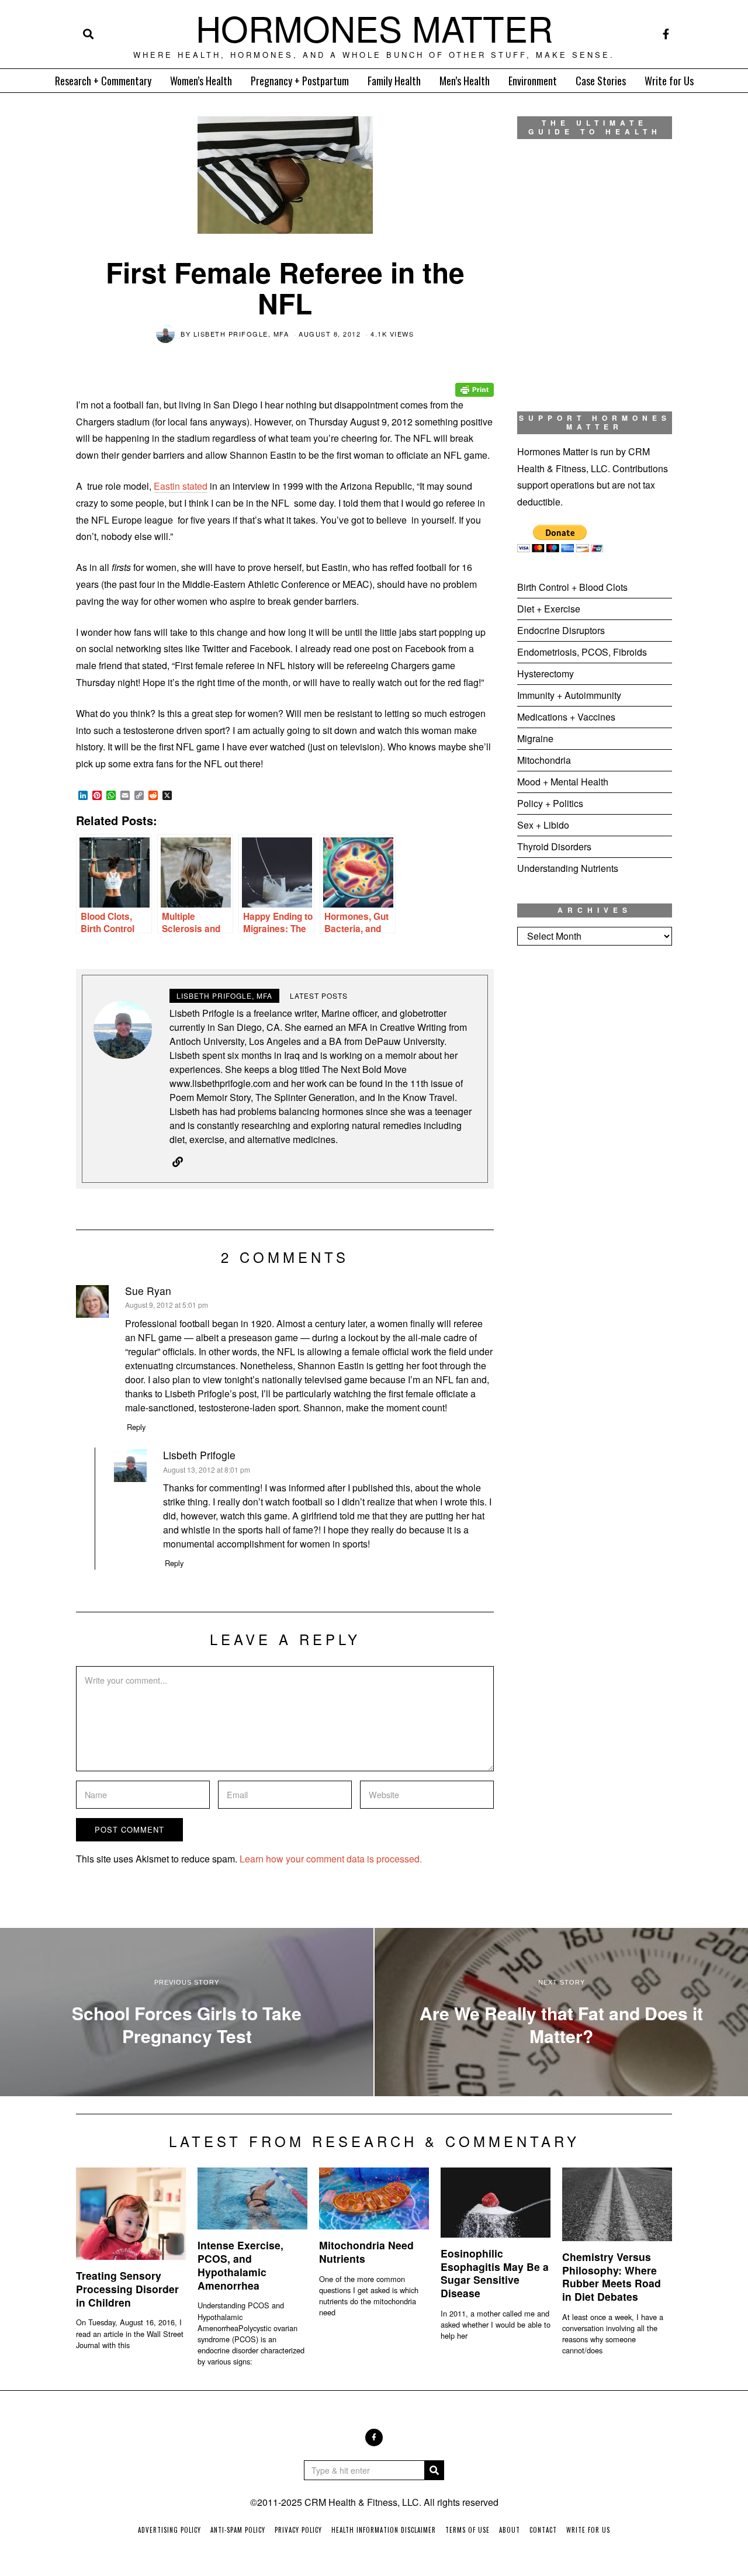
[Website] (178, 1162)
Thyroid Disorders (554, 846)
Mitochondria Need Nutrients (366, 2252)
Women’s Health (201, 81)
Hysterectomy (546, 674)
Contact (543, 2530)
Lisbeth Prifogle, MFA (241, 334)
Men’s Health (465, 81)
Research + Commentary (103, 81)
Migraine (535, 738)
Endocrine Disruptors (561, 630)
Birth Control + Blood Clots (572, 587)
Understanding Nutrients (568, 868)
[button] (434, 2470)
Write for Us (669, 81)
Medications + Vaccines (566, 717)
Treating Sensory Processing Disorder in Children (127, 2289)
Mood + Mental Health (563, 782)
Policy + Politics (550, 803)
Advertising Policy (169, 2530)
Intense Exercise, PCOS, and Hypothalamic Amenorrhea (240, 2265)
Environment (533, 81)
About (510, 2530)
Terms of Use (467, 2530)
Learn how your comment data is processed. (331, 1859)
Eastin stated (181, 486)
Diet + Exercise (549, 609)
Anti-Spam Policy (238, 2530)
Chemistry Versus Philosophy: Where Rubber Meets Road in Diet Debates (612, 2277)
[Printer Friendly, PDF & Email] (475, 381)
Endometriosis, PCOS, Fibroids (582, 652)
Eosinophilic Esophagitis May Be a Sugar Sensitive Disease (495, 2273)
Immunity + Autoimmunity (569, 695)
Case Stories (601, 81)
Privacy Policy (298, 2530)
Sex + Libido (543, 825)
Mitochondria (544, 760)
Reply (136, 1427)
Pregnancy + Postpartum (300, 81)
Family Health (394, 81)
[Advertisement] (595, 1149)
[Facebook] (666, 34)
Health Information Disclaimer (384, 2530)
